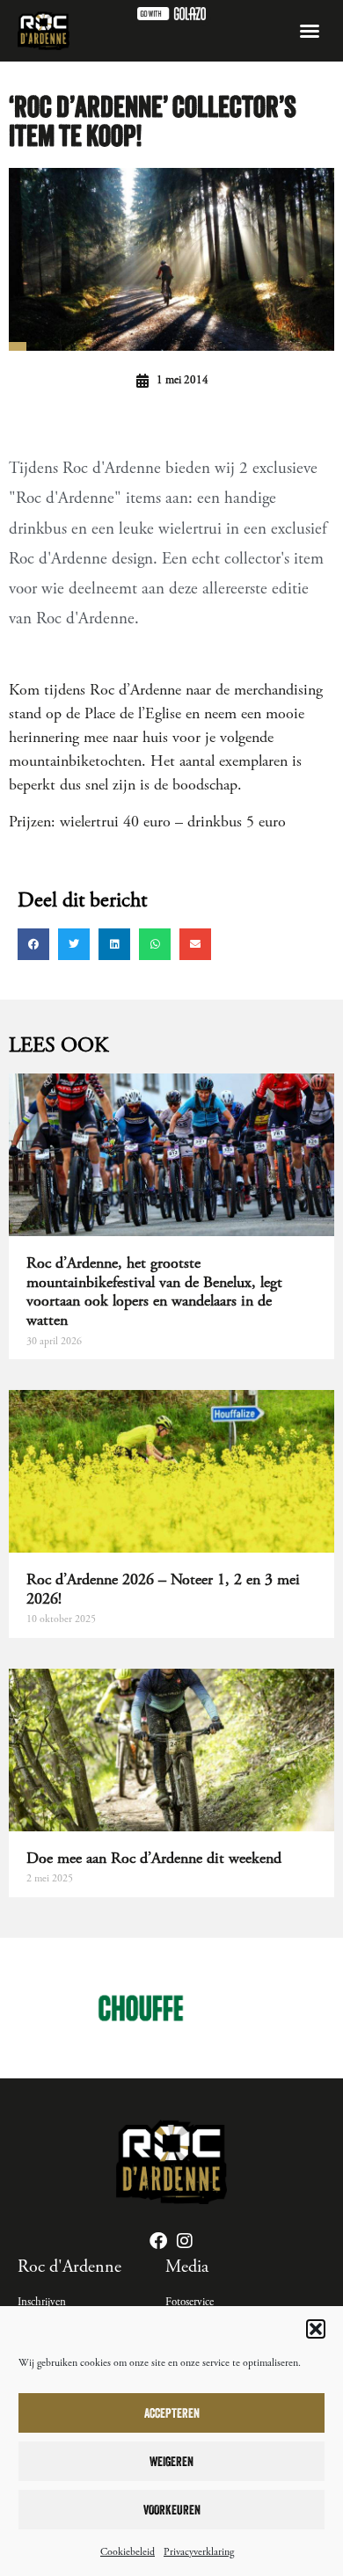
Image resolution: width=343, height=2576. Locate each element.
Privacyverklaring (199, 2552)
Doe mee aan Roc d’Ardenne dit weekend (154, 1858)
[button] (316, 2329)
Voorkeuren (172, 2510)
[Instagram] (185, 2241)
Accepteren (172, 2413)
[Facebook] (158, 2241)
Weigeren (171, 2461)
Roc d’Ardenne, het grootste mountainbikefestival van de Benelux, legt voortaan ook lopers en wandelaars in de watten (154, 1292)
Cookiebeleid (128, 2552)
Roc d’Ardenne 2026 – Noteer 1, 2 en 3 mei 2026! (163, 1589)
